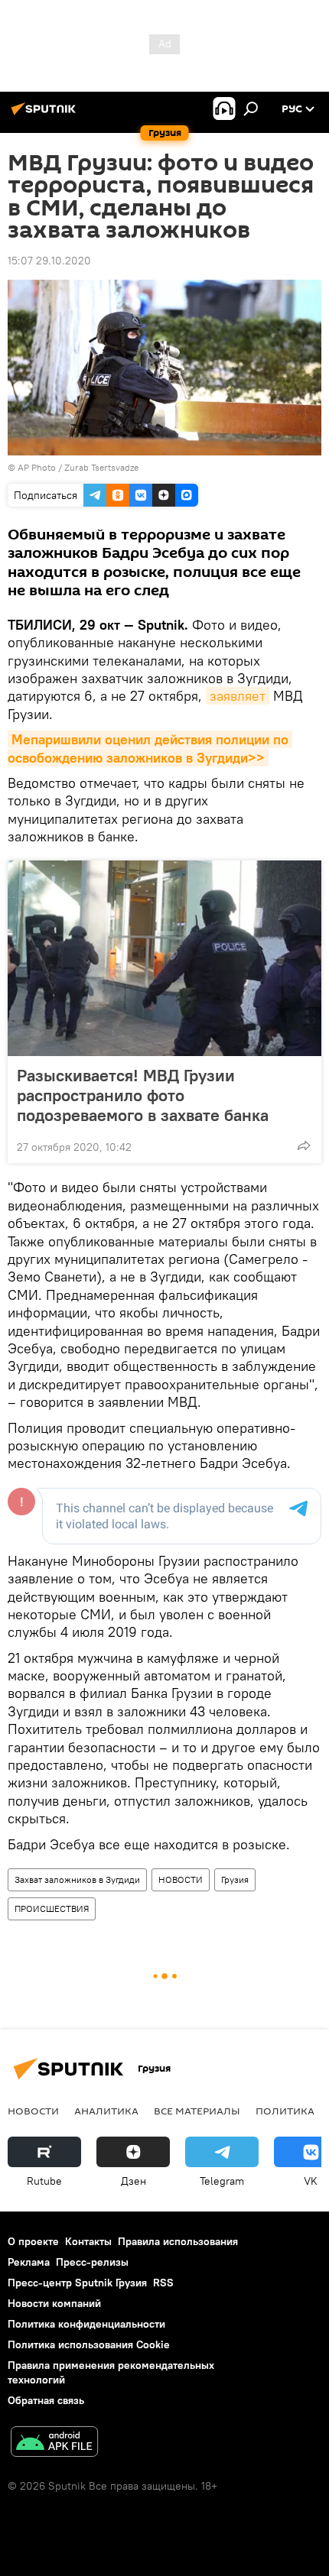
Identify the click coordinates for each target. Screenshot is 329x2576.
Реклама (29, 2262)
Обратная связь (46, 2400)
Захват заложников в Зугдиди (77, 1879)
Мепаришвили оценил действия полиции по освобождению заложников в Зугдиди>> (150, 748)
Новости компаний (54, 2303)
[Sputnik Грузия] (46, 115)
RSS (163, 2283)
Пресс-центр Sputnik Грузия (77, 2283)
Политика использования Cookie (89, 2344)
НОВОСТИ (181, 1879)
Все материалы (197, 2111)
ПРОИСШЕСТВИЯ (52, 1909)
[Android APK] (54, 2443)
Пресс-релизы (92, 2262)
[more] (304, 1145)
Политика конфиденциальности (86, 2324)
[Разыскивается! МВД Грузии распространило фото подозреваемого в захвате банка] (164, 958)
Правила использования (178, 2241)
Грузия (235, 1879)
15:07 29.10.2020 (49, 261)
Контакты (88, 2241)
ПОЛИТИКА (285, 2111)
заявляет (238, 696)
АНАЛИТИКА (106, 2111)
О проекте (33, 2241)
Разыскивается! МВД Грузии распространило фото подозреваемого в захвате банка (143, 1095)
